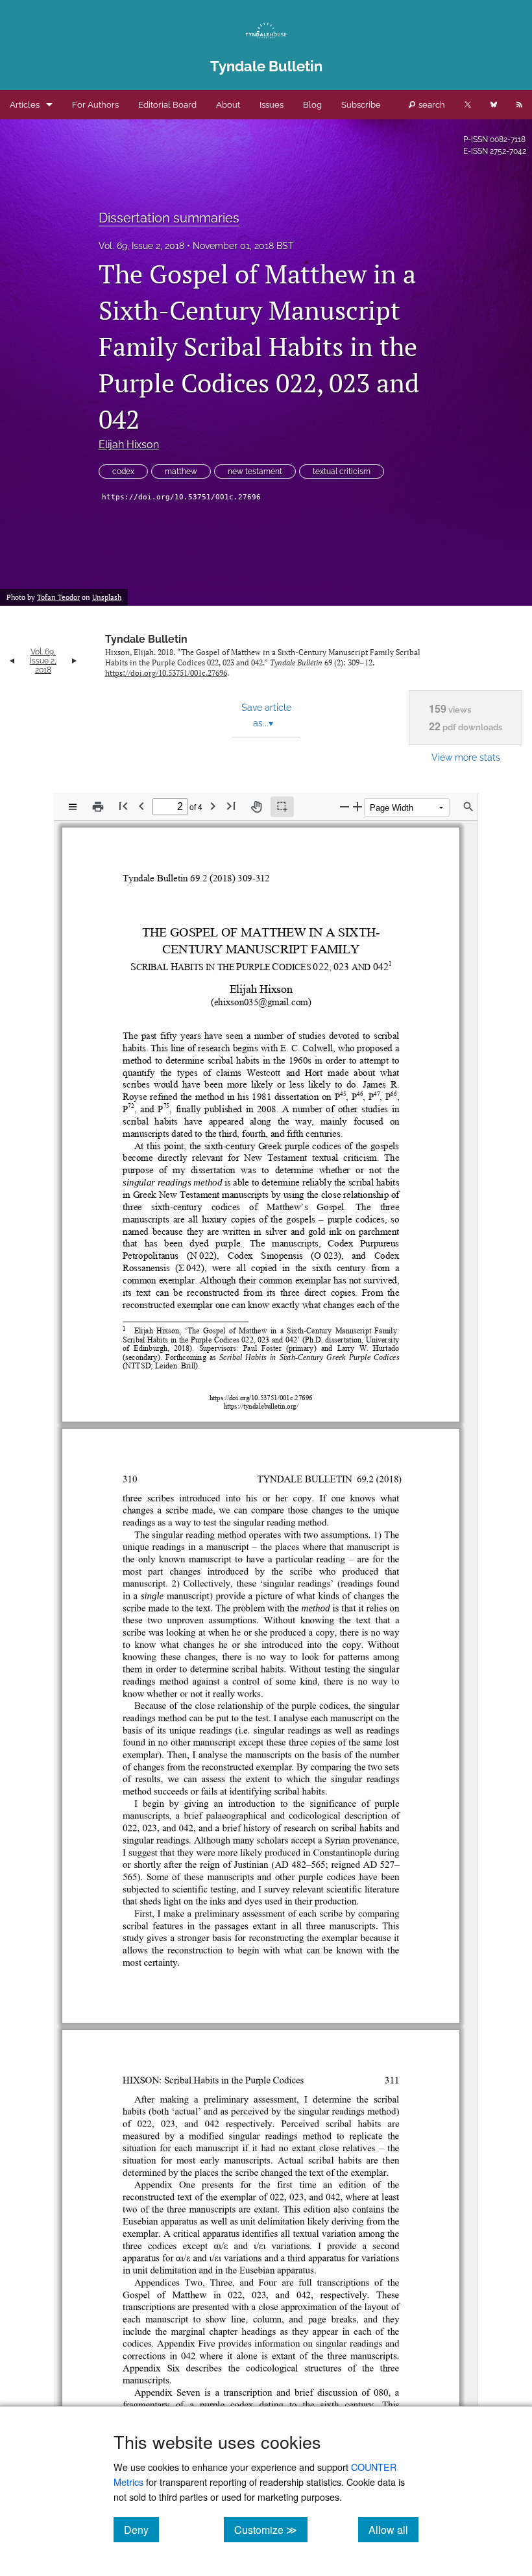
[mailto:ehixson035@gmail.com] (263, 997)
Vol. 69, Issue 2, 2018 (141, 246)
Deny (141, 2529)
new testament (255, 471)
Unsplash (107, 597)
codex (123, 471)
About (228, 105)
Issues (272, 105)
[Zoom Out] (345, 806)
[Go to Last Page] (231, 806)
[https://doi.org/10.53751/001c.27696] (264, 1384)
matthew (181, 471)
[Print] (98, 807)
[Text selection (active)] (282, 807)
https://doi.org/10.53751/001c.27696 (181, 497)
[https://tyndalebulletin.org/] (262, 1392)
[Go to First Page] (123, 806)
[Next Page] (213, 806)
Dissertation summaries (169, 218)
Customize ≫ (271, 2529)
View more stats (466, 757)
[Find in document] (468, 807)
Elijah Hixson (129, 445)
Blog (312, 105)
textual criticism (342, 471)
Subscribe (361, 105)
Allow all (393, 2529)
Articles (25, 105)
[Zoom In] (357, 806)
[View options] (73, 807)
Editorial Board (167, 105)
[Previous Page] (141, 806)
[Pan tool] (256, 807)
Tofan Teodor (58, 597)
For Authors (95, 105)
